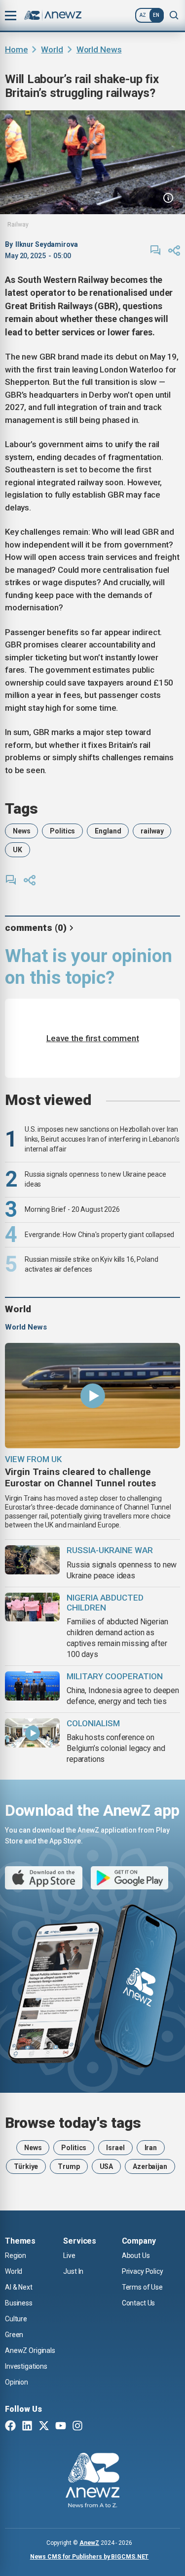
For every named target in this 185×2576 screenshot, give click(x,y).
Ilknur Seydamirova (47, 244)
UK (18, 850)
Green (14, 2335)
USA (107, 2166)
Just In (73, 2271)
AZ (143, 15)
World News (99, 49)
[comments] (155, 250)
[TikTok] (94, 2427)
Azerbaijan (150, 2166)
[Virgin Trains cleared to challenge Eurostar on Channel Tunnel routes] (92, 1396)
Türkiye (26, 2166)
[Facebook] (10, 2427)
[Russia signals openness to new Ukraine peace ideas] (32, 1560)
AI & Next (19, 2287)
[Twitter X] (44, 2427)
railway (152, 831)
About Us (136, 2255)
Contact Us (139, 2303)
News (21, 831)
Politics (62, 831)
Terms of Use (142, 2287)
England (108, 831)
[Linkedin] (27, 2427)
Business (19, 2303)
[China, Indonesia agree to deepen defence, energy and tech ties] (32, 1686)
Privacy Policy (143, 2271)
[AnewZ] (92, 2482)
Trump (69, 2166)
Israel (115, 2148)
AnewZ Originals (30, 2350)
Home (16, 49)
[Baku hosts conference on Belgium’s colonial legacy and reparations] (32, 1733)
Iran (151, 2148)
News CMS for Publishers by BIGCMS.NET (90, 2557)
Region (16, 2255)
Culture (16, 2319)
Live (69, 2255)
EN (156, 15)
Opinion (17, 2382)
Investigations (26, 2366)
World (52, 49)
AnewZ (89, 2543)
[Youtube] (61, 2427)
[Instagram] (77, 2427)
